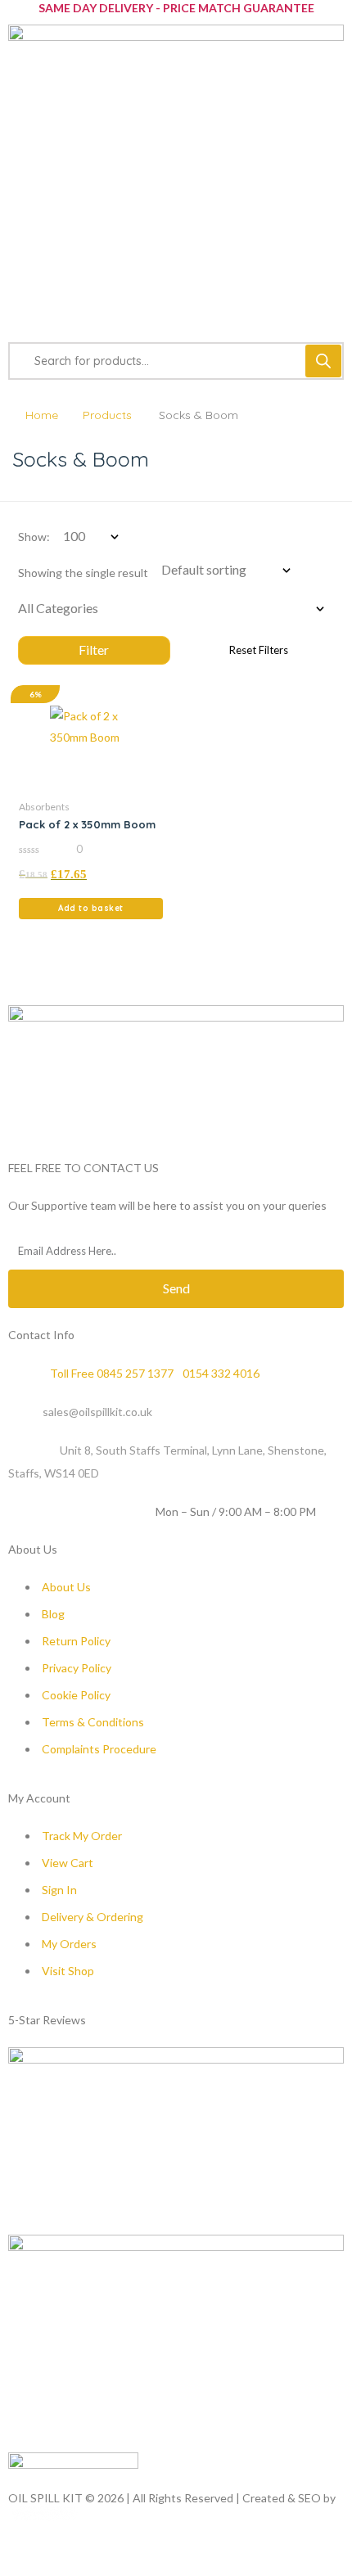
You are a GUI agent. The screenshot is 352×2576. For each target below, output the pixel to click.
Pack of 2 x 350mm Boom (87, 824)
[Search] (323, 361)
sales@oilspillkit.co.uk (97, 1412)
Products (107, 415)
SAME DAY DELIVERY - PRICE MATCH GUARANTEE (176, 8)
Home (42, 415)
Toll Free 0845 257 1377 (112, 1373)
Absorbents (44, 807)
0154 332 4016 (221, 1373)
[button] (91, 909)
